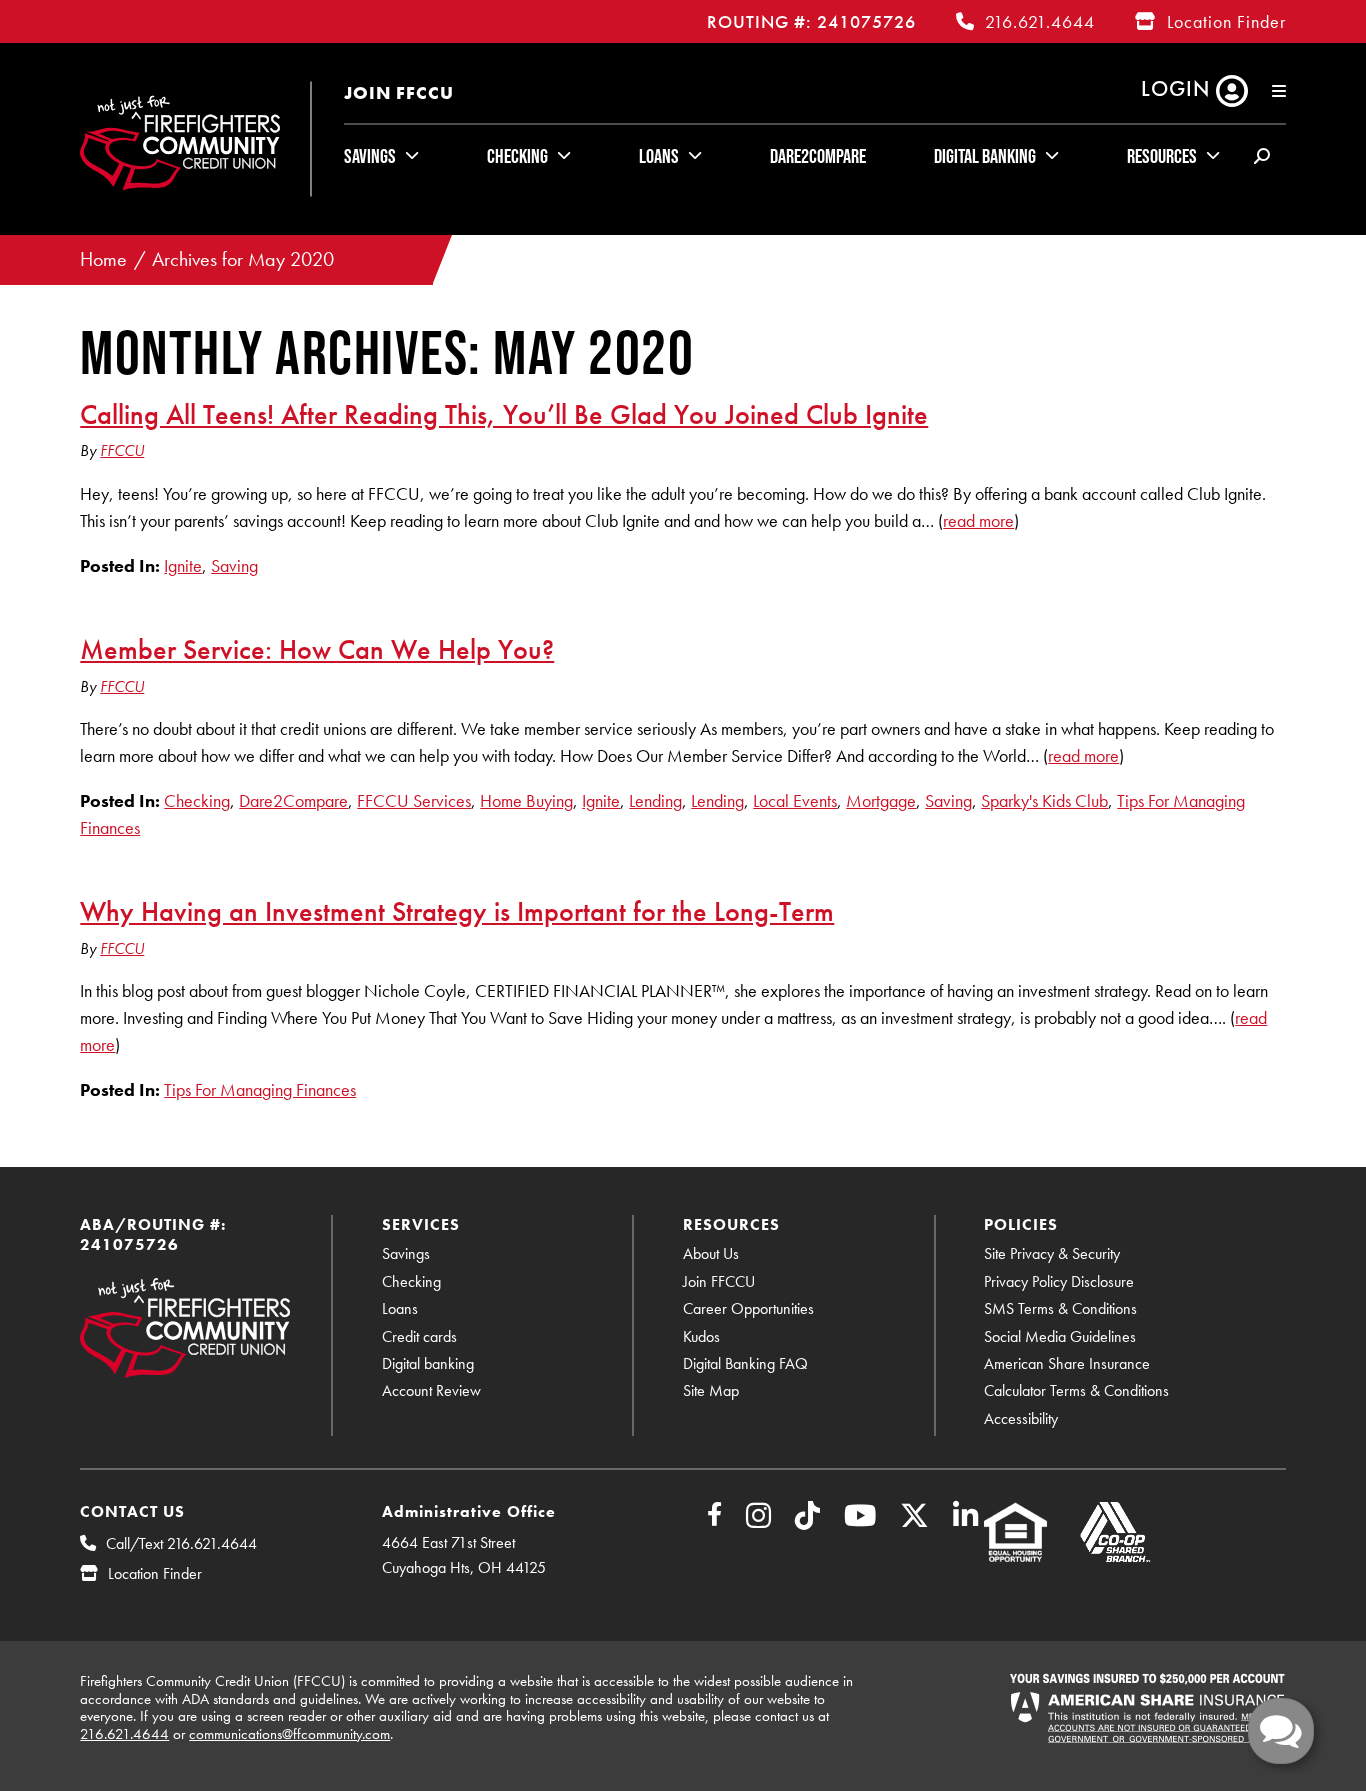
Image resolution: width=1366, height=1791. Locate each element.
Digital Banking (985, 156)
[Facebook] (714, 1517)
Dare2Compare (818, 156)
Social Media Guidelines (1060, 1336)
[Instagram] (758, 1520)
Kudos (701, 1336)
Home (103, 259)
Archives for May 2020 (243, 259)
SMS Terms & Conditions (1060, 1308)
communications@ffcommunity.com (289, 1734)
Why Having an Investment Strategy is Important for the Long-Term (457, 911)
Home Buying (526, 800)
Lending (655, 800)
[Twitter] (914, 1520)
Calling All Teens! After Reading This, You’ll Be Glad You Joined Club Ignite (504, 414)
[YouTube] (860, 1520)
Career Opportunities (748, 1308)
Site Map (711, 1390)
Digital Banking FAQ (745, 1363)
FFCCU (122, 450)
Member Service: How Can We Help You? (317, 649)
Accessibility (1021, 1418)
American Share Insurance (1067, 1363)
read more (978, 520)
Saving (234, 565)
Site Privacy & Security (1052, 1253)
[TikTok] (807, 1520)
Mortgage (881, 800)
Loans (659, 156)
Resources (1162, 156)
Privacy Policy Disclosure (1059, 1281)
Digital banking (428, 1363)
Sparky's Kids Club (1044, 800)
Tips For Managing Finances (260, 1089)
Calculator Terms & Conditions (1076, 1390)
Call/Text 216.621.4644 (181, 1543)
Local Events (795, 800)
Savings (370, 156)
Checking (517, 156)
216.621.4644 (1040, 21)
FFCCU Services (414, 800)
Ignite (183, 565)
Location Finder (1226, 21)
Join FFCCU (399, 92)
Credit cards (419, 1336)
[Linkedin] (965, 1520)
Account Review (431, 1390)
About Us (711, 1253)
